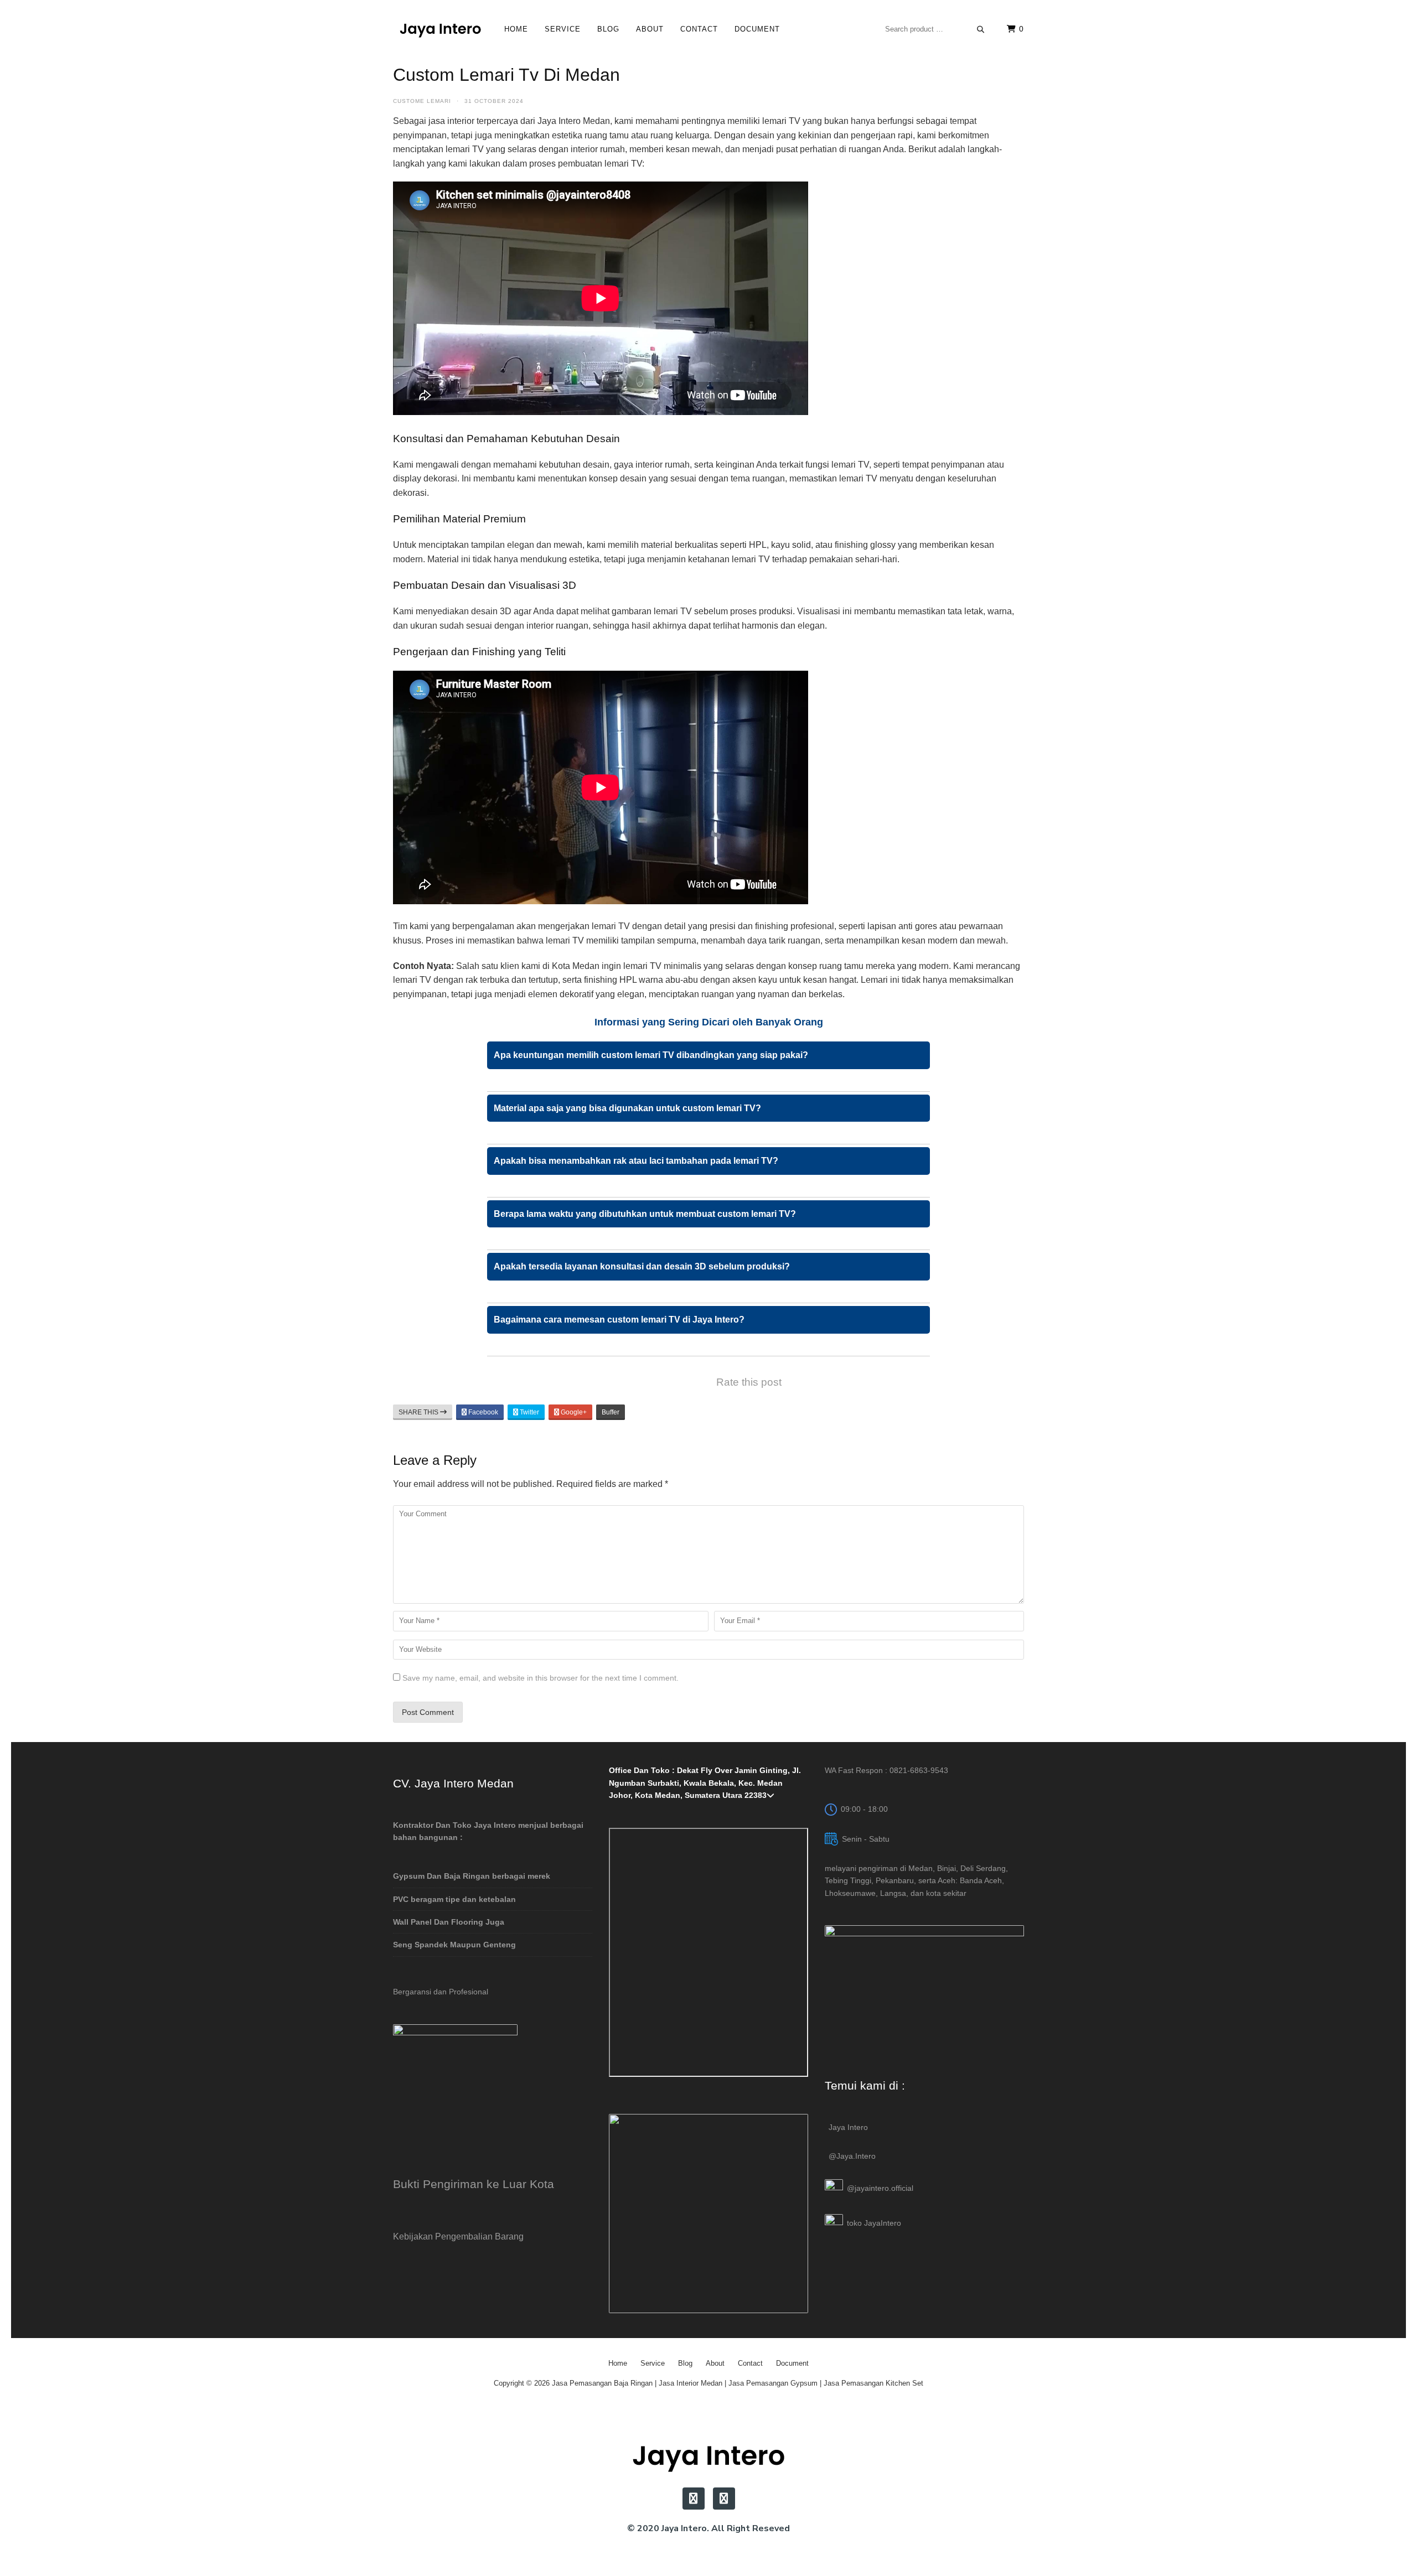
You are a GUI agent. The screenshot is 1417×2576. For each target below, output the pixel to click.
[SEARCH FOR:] (935, 29)
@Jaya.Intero (852, 2156)
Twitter (529, 1412)
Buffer (611, 1412)
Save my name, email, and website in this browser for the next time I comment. (541, 1678)
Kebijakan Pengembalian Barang (458, 2236)
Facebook (482, 1412)
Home (516, 29)
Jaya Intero (848, 2127)
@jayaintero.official (880, 2188)
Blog (608, 29)
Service (563, 29)
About (650, 29)
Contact (699, 29)
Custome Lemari (422, 101)
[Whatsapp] (724, 2499)
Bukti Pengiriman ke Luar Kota (474, 2184)
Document (757, 29)
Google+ (573, 1412)
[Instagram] (694, 2499)
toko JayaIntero (874, 2223)
